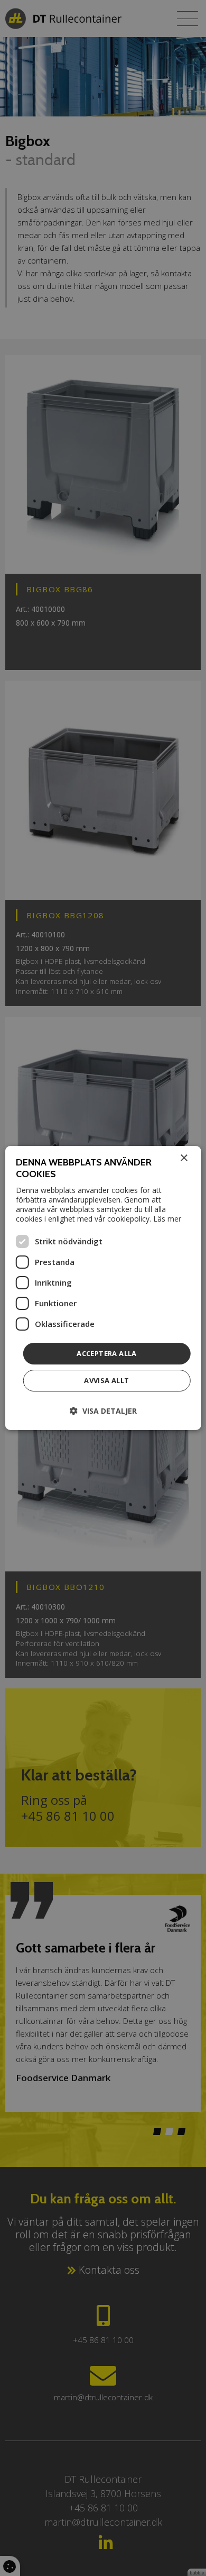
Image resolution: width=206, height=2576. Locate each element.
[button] (103, 1411)
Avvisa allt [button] (106, 1380)
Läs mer (167, 1219)
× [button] (184, 1158)
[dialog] (103, 1288)
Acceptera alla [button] (107, 1353)
